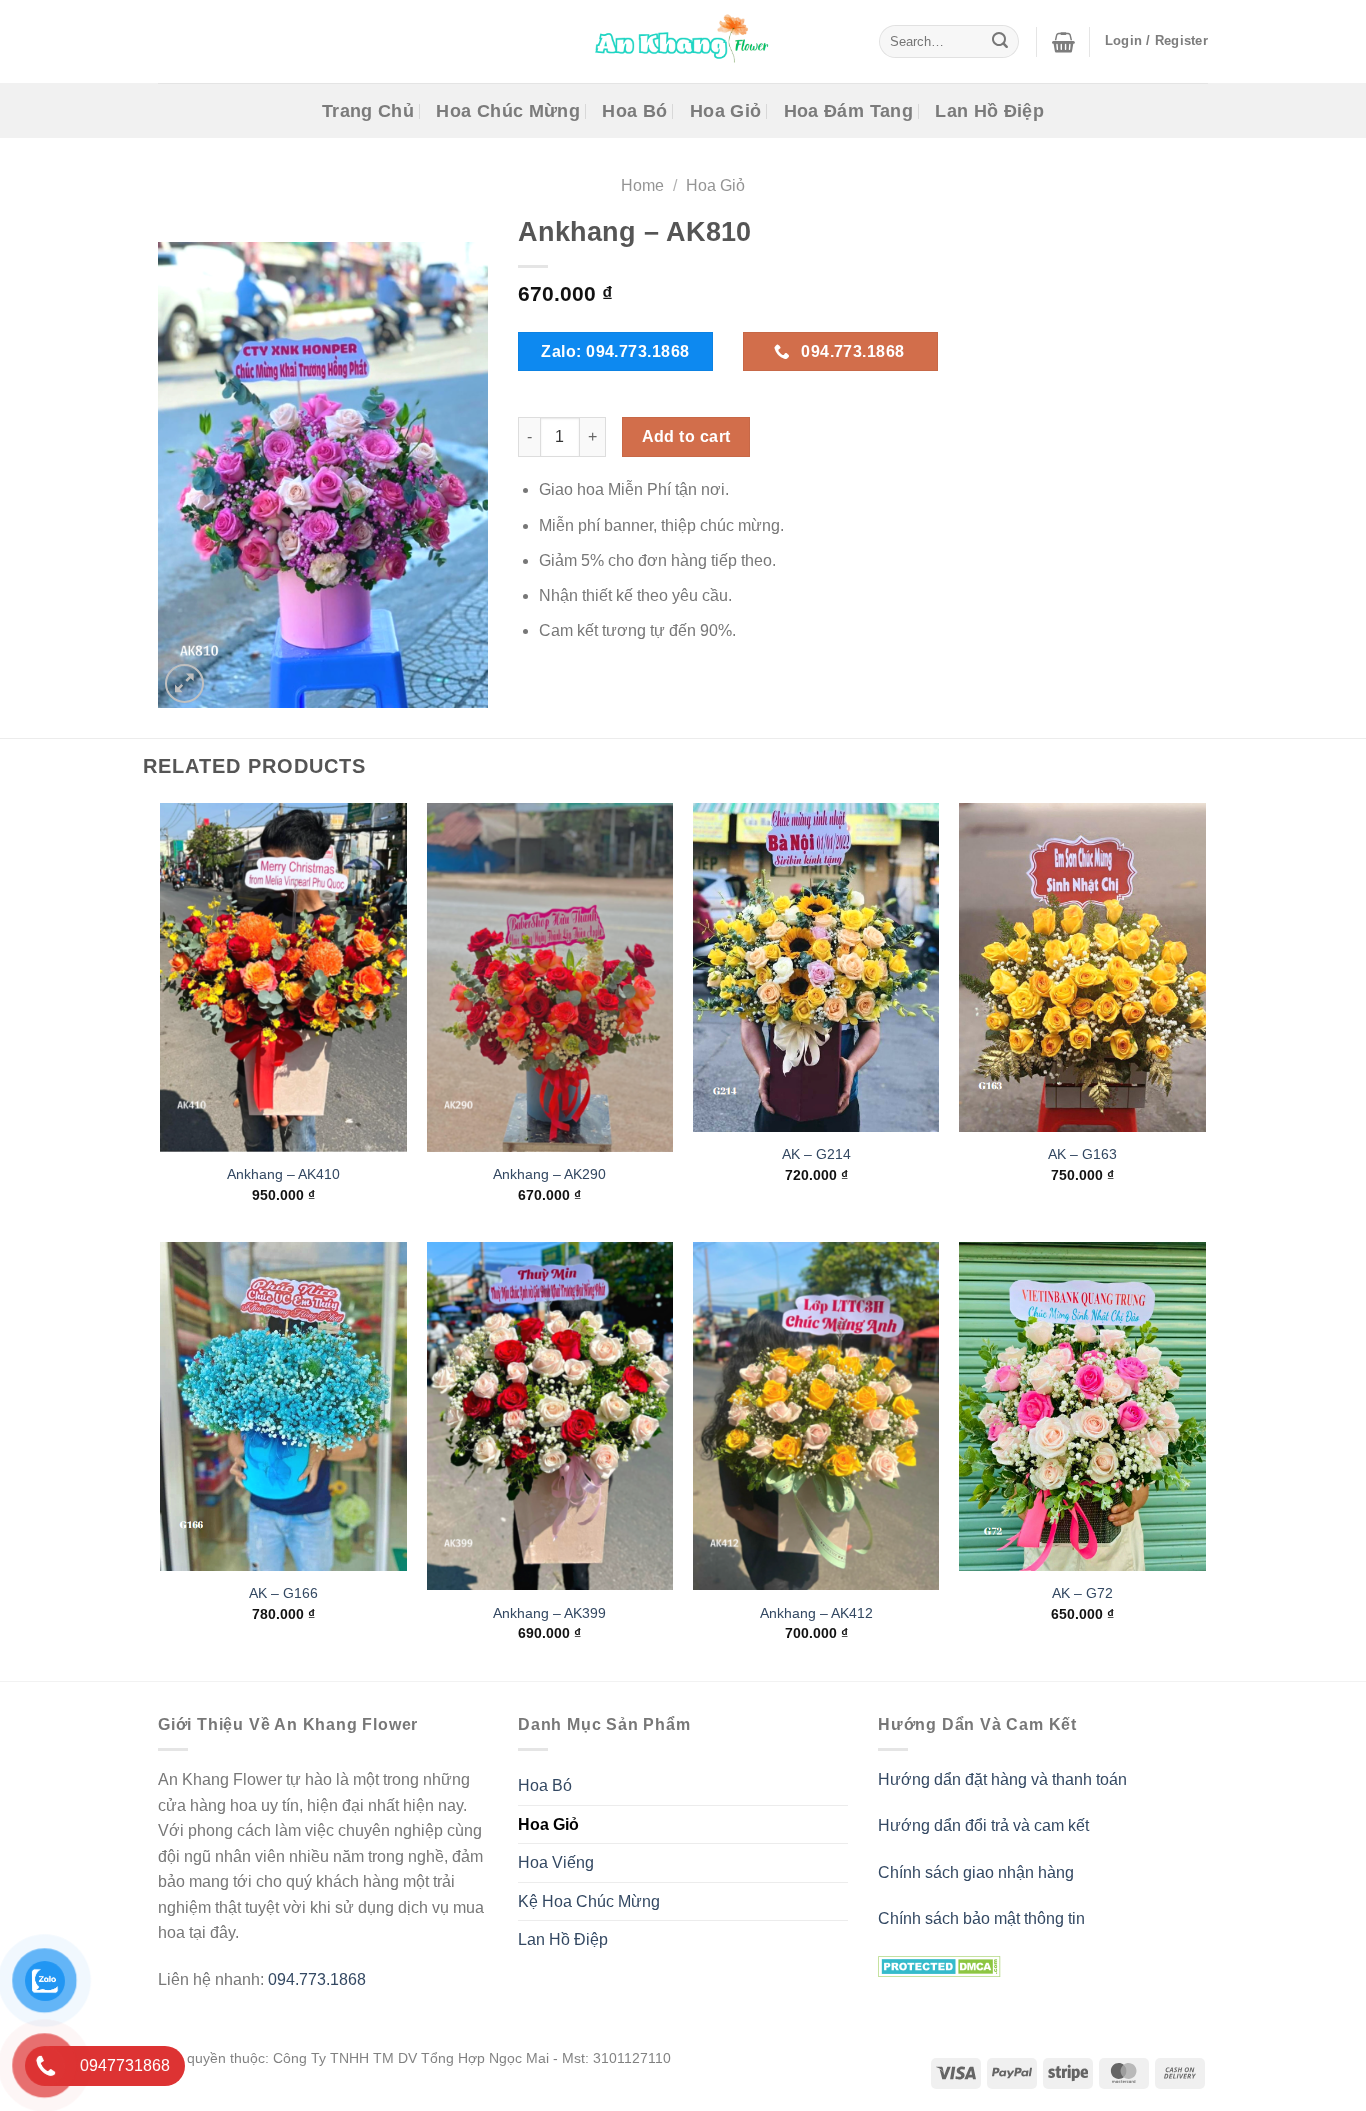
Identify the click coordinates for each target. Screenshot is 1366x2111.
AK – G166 (283, 1593)
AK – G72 (1082, 1593)
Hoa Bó (634, 111)
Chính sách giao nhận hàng (976, 1872)
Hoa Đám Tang (848, 111)
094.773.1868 (317, 1979)
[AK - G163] (1082, 967)
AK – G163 (1082, 1155)
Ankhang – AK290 (549, 1174)
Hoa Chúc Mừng (508, 111)
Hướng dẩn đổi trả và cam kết (983, 1825)
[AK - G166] (283, 1406)
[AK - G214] (816, 967)
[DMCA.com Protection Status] (939, 1964)
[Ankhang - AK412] (816, 1416)
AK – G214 (816, 1155)
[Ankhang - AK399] (550, 1416)
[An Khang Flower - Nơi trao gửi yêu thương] (683, 41)
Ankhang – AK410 (283, 1174)
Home (642, 185)
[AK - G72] (1082, 1406)
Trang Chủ (368, 111)
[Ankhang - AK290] (550, 977)
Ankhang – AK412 (816, 1613)
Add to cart (686, 436)
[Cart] (1063, 42)
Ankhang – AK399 (549, 1613)
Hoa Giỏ (725, 111)
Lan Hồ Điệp (989, 111)
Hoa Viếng (556, 1862)
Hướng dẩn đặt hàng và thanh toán (1002, 1779)
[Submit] (1000, 42)
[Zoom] (184, 683)
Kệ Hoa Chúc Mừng (589, 1901)
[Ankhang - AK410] (283, 977)
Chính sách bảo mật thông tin (981, 1918)
